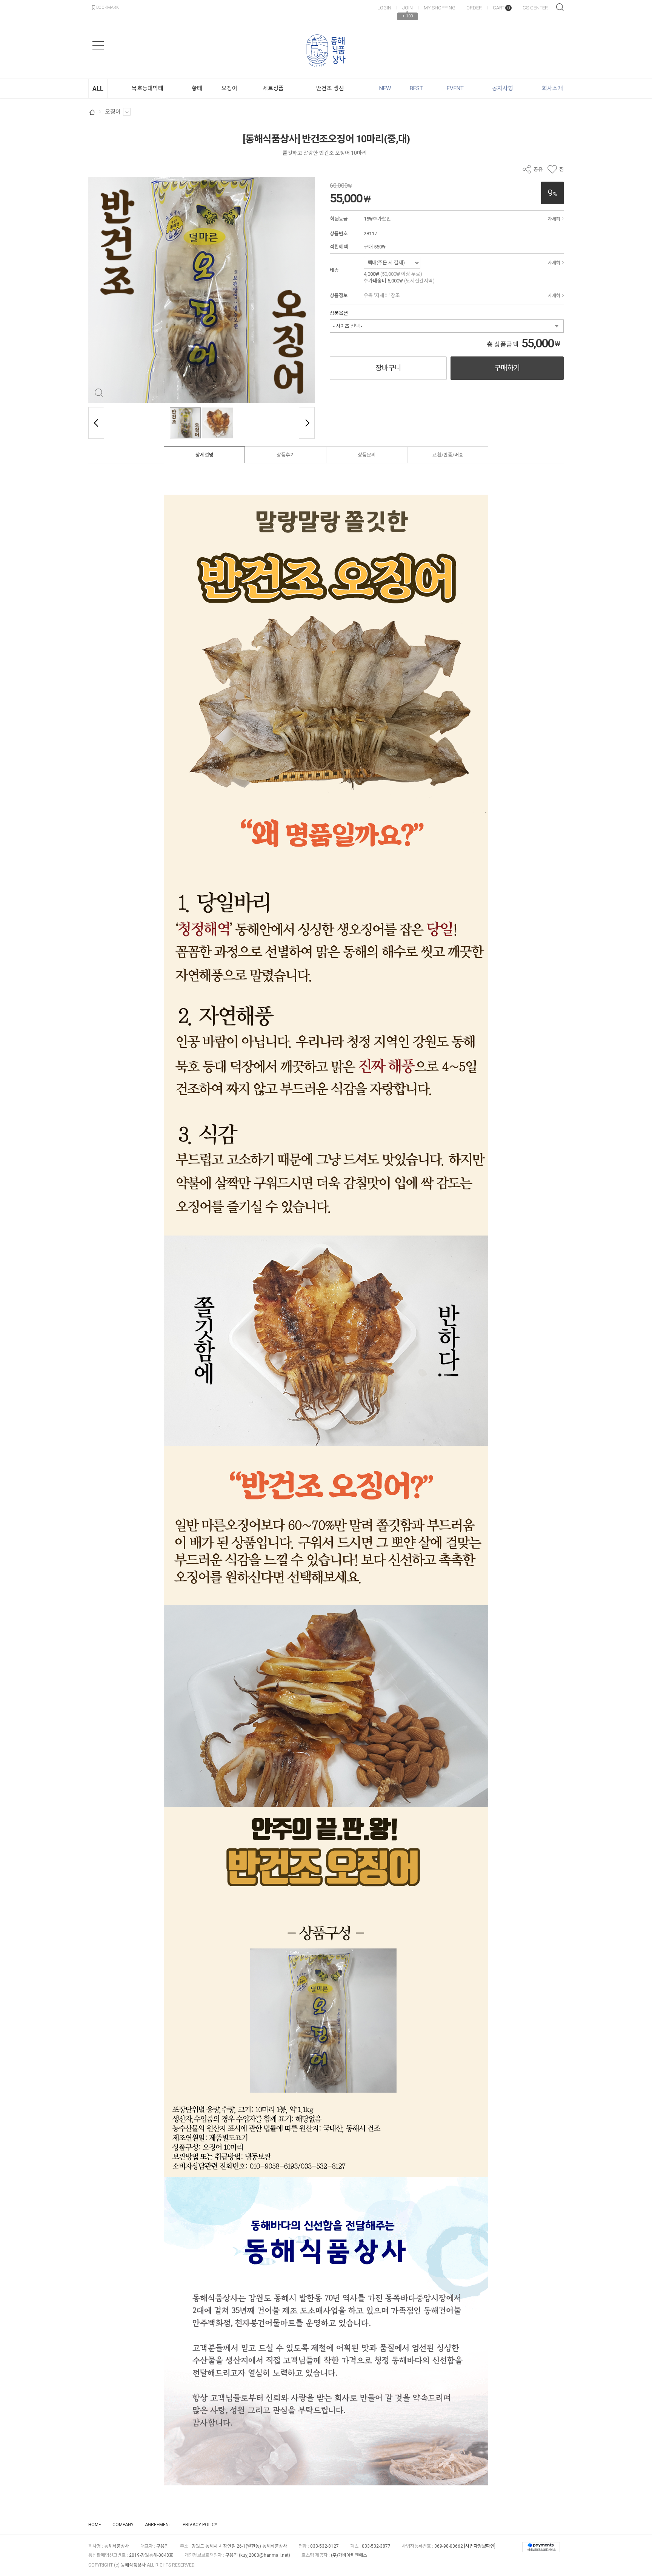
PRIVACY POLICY (200, 2525)
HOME (95, 2525)
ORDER (474, 8)
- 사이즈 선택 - (348, 326)
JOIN (407, 8)
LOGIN (384, 8)
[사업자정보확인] (480, 2546)
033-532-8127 (324, 2546)
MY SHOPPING (440, 8)
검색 (560, 7)
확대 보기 (99, 393)
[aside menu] (98, 45)
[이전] (96, 423)
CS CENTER (535, 8)
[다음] (307, 423)
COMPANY (123, 2525)
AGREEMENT (158, 2525)
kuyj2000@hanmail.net (264, 2555)
